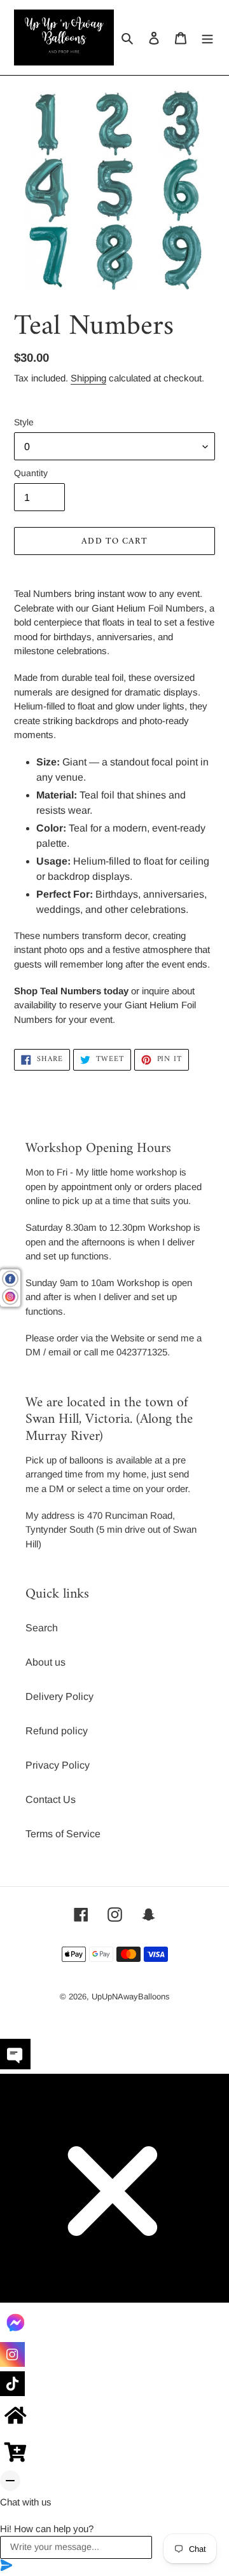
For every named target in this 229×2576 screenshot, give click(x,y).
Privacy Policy (58, 1765)
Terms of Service (63, 1834)
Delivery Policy (59, 1696)
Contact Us (51, 1799)
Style (24, 422)
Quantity (31, 473)
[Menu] (207, 38)
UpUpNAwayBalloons (131, 1997)
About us (45, 1662)
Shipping (88, 378)
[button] (114, 2056)
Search (42, 1628)
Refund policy (57, 1731)
